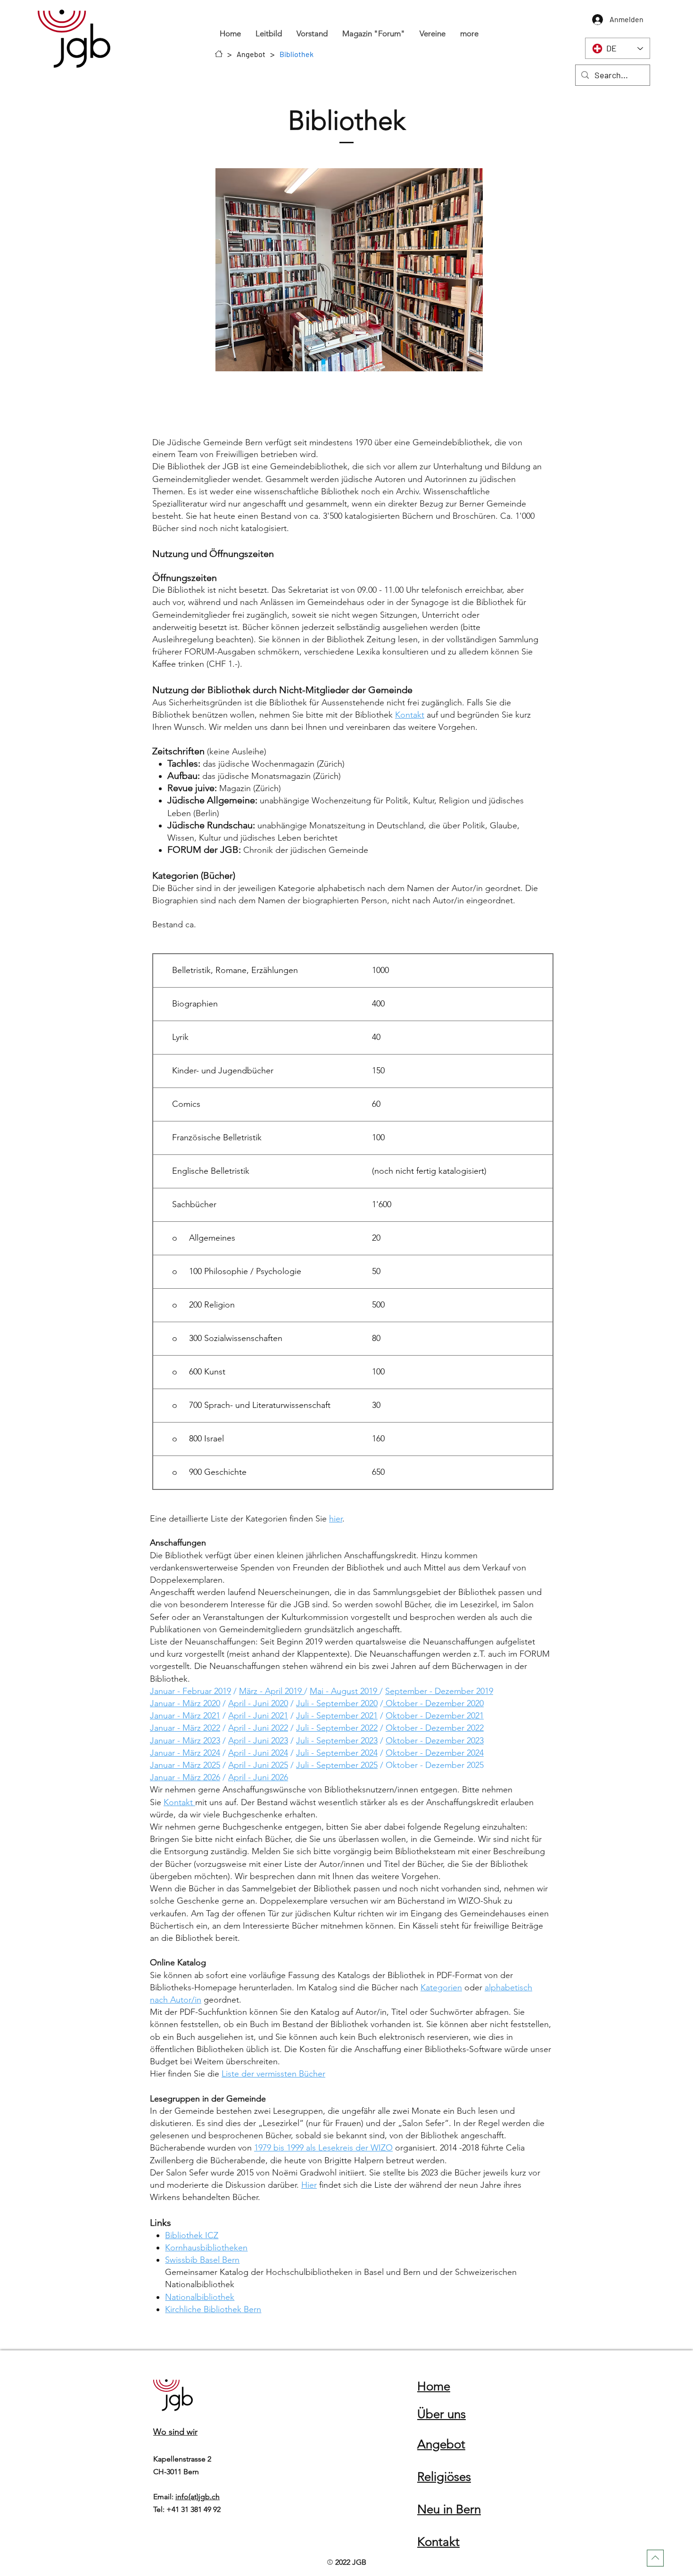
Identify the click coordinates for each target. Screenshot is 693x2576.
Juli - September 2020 (337, 1703)
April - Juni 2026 (258, 1777)
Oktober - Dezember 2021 (435, 1716)
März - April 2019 (272, 1691)
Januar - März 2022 (185, 1728)
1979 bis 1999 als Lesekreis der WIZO (323, 2148)
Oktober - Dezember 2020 (433, 1703)
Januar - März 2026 (185, 1777)
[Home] (219, 54)
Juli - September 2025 (337, 1765)
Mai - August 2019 (345, 1691)
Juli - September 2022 (337, 1728)
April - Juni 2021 (258, 1716)
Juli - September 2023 (337, 1741)
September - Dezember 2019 (439, 1691)
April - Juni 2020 (258, 1703)
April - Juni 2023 (258, 1741)
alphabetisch (508, 1987)
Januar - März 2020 (185, 1703)
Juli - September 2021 (337, 1716)
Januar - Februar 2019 (190, 1691)
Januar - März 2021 (185, 1716)
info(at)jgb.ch (198, 2497)
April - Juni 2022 (258, 1728)
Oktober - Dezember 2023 (435, 1741)
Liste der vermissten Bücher (273, 2074)
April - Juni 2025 (258, 1765)
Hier (309, 2185)
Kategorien (441, 1987)
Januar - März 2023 (185, 1741)
